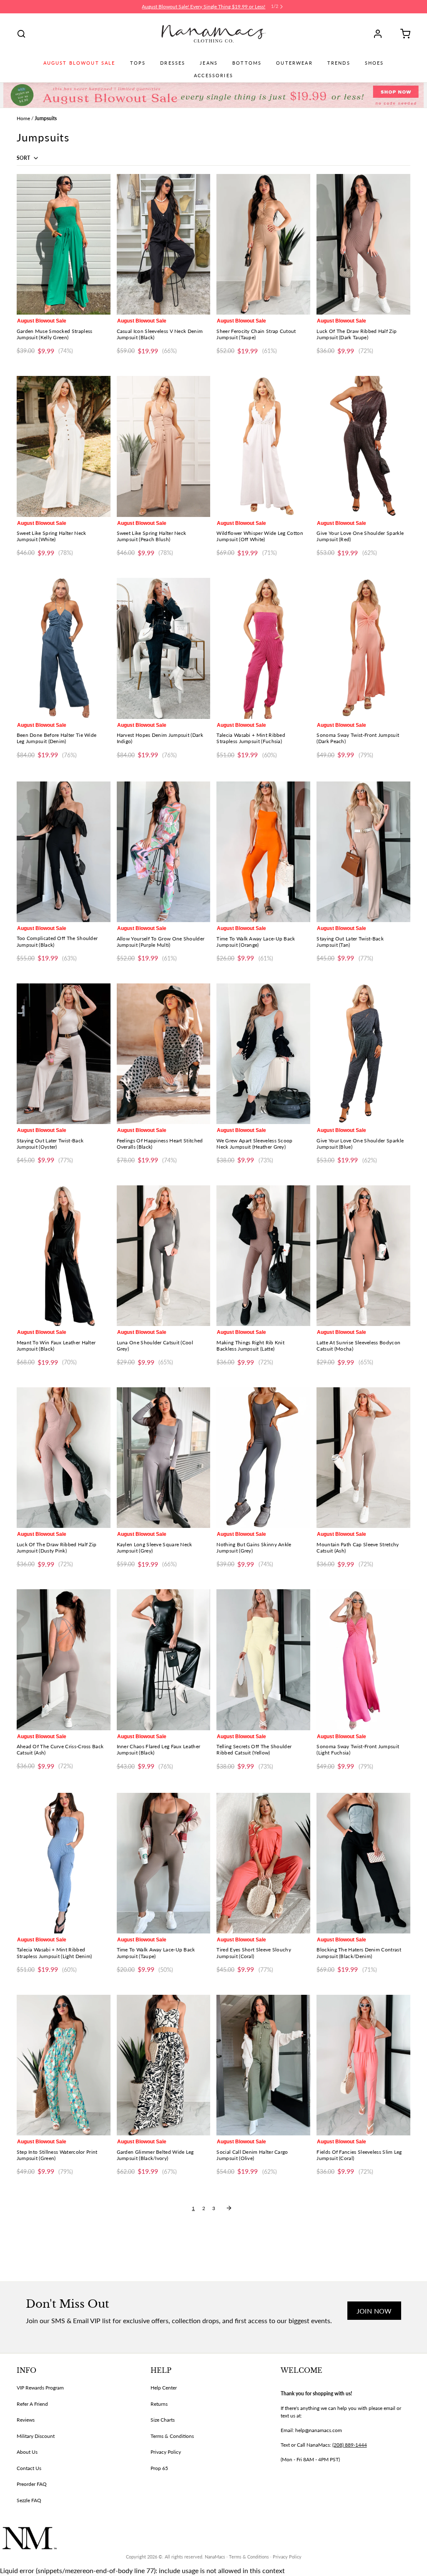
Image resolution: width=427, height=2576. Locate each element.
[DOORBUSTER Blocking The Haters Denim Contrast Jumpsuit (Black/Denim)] (363, 1863)
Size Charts (163, 2420)
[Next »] (229, 2208)
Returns (159, 2404)
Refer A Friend (32, 2404)
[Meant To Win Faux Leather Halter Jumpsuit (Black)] (64, 1256)
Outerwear (294, 63)
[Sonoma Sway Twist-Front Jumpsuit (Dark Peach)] (363, 648)
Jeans (209, 63)
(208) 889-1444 (350, 2445)
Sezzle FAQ (29, 2500)
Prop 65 (159, 2468)
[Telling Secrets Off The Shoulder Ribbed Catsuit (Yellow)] (263, 1660)
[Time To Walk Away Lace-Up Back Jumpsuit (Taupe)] (164, 1863)
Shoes (374, 63)
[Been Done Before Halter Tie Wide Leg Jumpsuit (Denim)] (64, 648)
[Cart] (402, 34)
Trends (339, 63)
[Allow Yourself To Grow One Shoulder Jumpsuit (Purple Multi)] (164, 852)
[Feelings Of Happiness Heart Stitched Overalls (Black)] (164, 1054)
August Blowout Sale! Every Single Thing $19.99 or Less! (203, 6)
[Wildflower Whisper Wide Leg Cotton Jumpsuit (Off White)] (263, 446)
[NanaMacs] (214, 34)
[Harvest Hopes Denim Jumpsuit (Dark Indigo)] (164, 648)
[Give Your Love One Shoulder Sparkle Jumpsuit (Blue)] (363, 1054)
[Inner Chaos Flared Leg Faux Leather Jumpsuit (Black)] (164, 1660)
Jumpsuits (46, 118)
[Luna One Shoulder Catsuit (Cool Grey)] (164, 1256)
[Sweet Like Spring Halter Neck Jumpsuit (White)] (64, 446)
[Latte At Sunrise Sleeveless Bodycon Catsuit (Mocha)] (363, 1256)
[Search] (21, 34)
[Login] (381, 34)
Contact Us (29, 2468)
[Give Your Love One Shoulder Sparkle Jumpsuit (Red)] (363, 446)
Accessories (213, 76)
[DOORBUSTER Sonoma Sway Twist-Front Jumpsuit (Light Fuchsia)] (363, 1660)
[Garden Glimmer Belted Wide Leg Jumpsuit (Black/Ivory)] (164, 2065)
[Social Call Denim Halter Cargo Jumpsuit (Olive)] (263, 2065)
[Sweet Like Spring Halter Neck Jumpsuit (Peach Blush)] (164, 446)
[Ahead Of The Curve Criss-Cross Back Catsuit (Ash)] (64, 1660)
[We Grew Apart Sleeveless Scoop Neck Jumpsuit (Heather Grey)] (263, 1054)
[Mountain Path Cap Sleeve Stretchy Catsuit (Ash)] (363, 1458)
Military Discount (36, 2436)
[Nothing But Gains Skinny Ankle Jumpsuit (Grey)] (263, 1458)
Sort (24, 158)
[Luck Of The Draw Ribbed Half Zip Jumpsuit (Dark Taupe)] (363, 244)
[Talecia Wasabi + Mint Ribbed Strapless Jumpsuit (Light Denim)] (64, 1863)
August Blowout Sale (79, 63)
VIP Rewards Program (40, 2388)
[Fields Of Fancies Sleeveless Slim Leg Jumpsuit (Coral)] (363, 2065)
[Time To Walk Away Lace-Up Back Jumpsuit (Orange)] (263, 852)
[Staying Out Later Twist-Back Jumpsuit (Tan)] (363, 852)
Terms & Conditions (172, 2436)
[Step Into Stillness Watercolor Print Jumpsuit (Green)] (64, 2065)
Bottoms (247, 63)
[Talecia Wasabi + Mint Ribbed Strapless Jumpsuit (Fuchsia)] (263, 648)
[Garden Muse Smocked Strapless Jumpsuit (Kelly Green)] (64, 244)
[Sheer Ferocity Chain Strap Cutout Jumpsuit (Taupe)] (263, 244)
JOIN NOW (374, 2311)
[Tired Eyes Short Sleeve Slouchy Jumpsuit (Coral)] (263, 1863)
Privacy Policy (166, 2452)
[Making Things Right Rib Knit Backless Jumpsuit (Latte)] (263, 1256)
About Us (27, 2452)
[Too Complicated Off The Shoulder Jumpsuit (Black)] (64, 852)
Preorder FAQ (32, 2484)
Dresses (173, 63)
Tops (138, 63)
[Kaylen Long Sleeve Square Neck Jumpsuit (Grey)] (164, 1458)
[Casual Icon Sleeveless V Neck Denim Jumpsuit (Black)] (164, 244)
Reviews (26, 2420)
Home (23, 118)
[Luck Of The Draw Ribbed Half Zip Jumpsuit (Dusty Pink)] (64, 1458)
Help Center (164, 2388)
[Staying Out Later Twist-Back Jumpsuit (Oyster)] (64, 1054)
